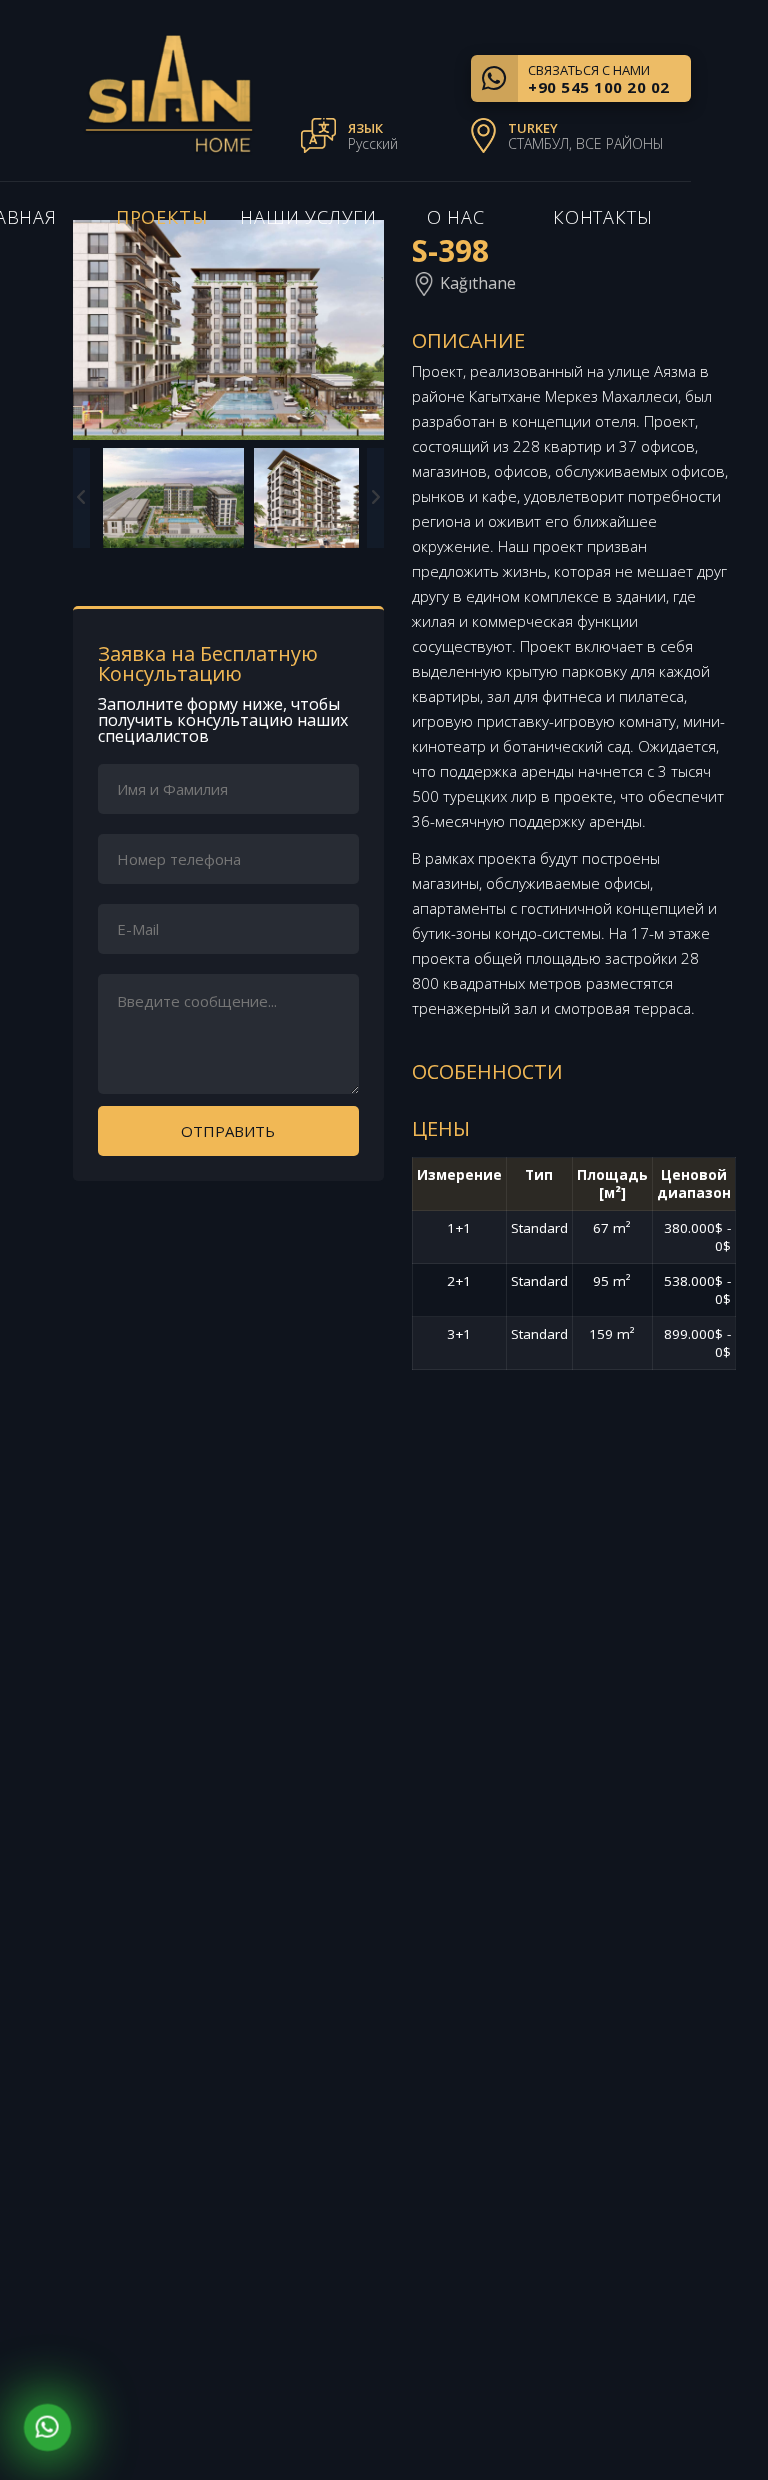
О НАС (456, 217)
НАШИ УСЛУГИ (308, 217)
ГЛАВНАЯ (633, 2169)
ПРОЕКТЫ (162, 217)
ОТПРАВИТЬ (228, 1131)
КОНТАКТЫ (602, 217)
